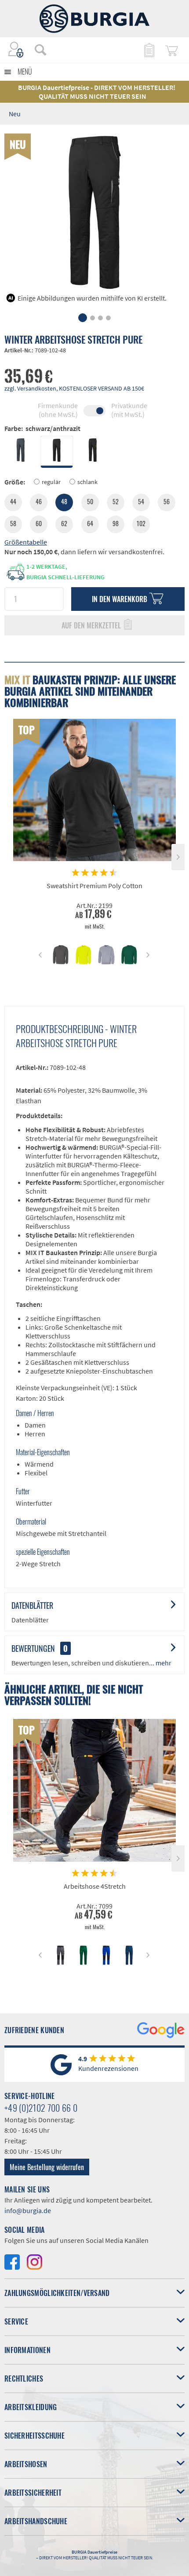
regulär (51, 482)
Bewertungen (33, 1648)
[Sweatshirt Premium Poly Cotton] (94, 790)
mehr (163, 1663)
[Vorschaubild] (60, 955)
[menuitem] (36, 50)
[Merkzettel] (149, 50)
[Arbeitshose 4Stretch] (94, 1790)
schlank (87, 482)
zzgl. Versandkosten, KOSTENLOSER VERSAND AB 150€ (74, 388)
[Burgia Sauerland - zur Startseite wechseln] (94, 19)
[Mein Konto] (16, 50)
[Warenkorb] (171, 50)
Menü (25, 72)
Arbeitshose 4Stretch (95, 1886)
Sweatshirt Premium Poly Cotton (94, 886)
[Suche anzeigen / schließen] (40, 50)
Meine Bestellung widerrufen (47, 2167)
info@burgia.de (28, 2210)
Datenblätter (32, 1605)
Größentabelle (26, 542)
